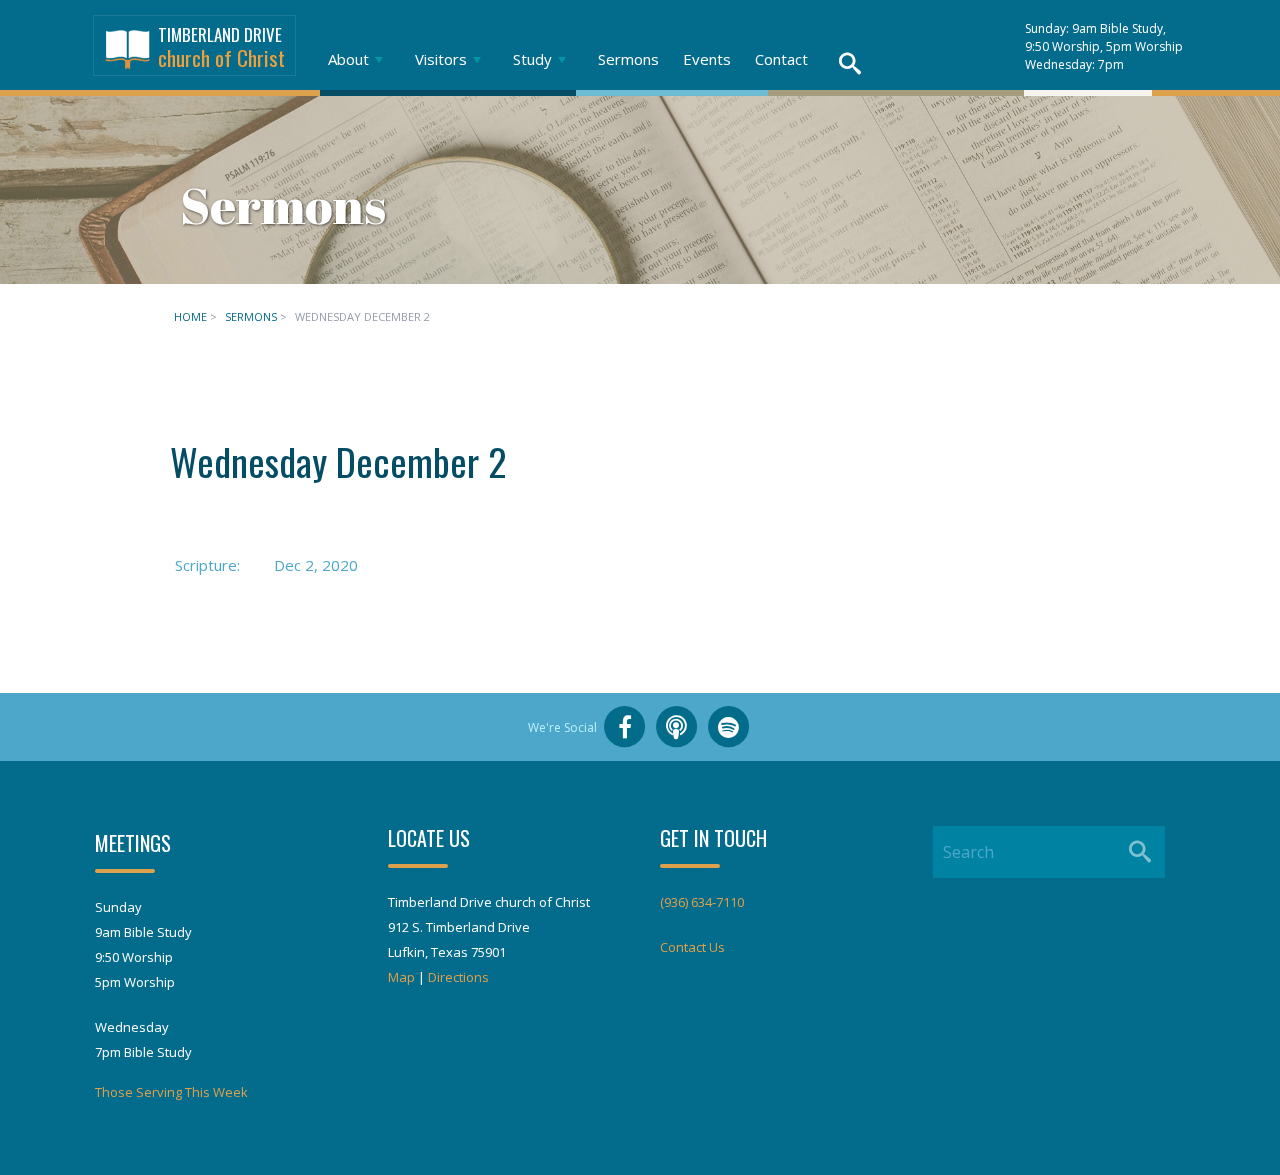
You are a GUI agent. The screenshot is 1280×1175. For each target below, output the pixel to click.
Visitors (441, 59)
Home (190, 316)
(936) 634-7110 (702, 902)
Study (532, 59)
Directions (458, 977)
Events (707, 59)
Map (401, 977)
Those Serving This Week (171, 1092)
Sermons (628, 59)
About (348, 59)
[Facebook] (625, 727)
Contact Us (692, 947)
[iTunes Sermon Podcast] (677, 727)
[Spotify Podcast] (729, 727)
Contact (781, 59)
